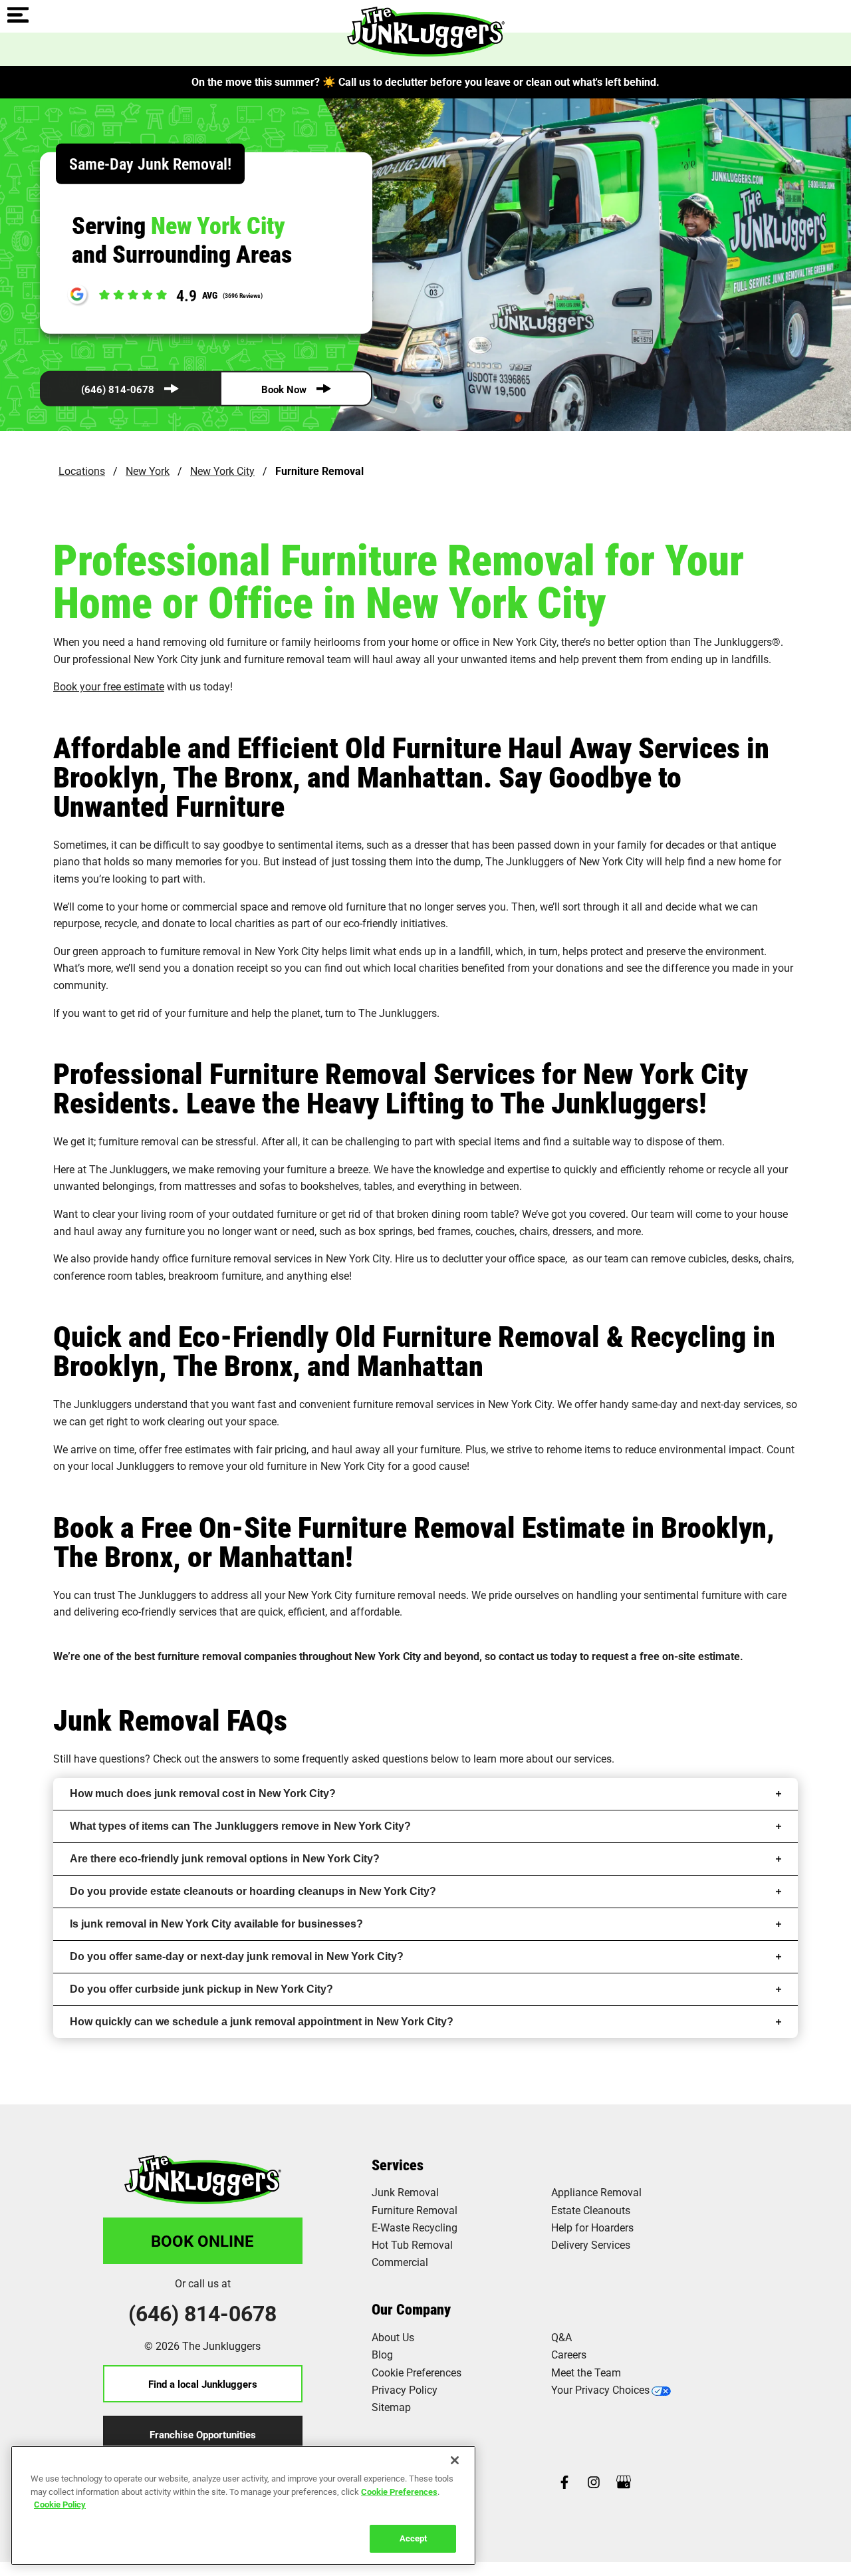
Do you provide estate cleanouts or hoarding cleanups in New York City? (253, 1891)
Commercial (400, 2262)
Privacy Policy (405, 2389)
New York (148, 471)
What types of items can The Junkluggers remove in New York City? (240, 1826)
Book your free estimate (109, 686)
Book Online (202, 2241)
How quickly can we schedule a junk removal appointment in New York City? (262, 2022)
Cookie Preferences (399, 2491)
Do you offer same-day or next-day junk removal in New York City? (237, 1956)
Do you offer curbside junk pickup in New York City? (201, 1989)
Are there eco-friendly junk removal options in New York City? (225, 1859)
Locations (82, 471)
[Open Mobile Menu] (18, 16)
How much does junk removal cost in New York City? (203, 1793)
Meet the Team (586, 2372)
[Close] (455, 2460)
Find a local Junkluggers (203, 2384)
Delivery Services (591, 2244)
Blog (382, 2354)
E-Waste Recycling (415, 2227)
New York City (222, 471)
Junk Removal (405, 2192)
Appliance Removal (596, 2192)
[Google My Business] (624, 2483)
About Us (393, 2337)
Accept (413, 2537)
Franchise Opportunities (203, 2434)
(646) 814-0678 (118, 389)
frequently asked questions (365, 1758)
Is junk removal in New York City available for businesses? (216, 1924)
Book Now (284, 389)
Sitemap (391, 2407)
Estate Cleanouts (591, 2210)
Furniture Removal (415, 2210)
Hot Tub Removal (412, 2244)
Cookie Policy (60, 2504)
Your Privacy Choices (600, 2389)
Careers (569, 2354)
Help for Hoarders (592, 2227)
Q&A (561, 2337)
